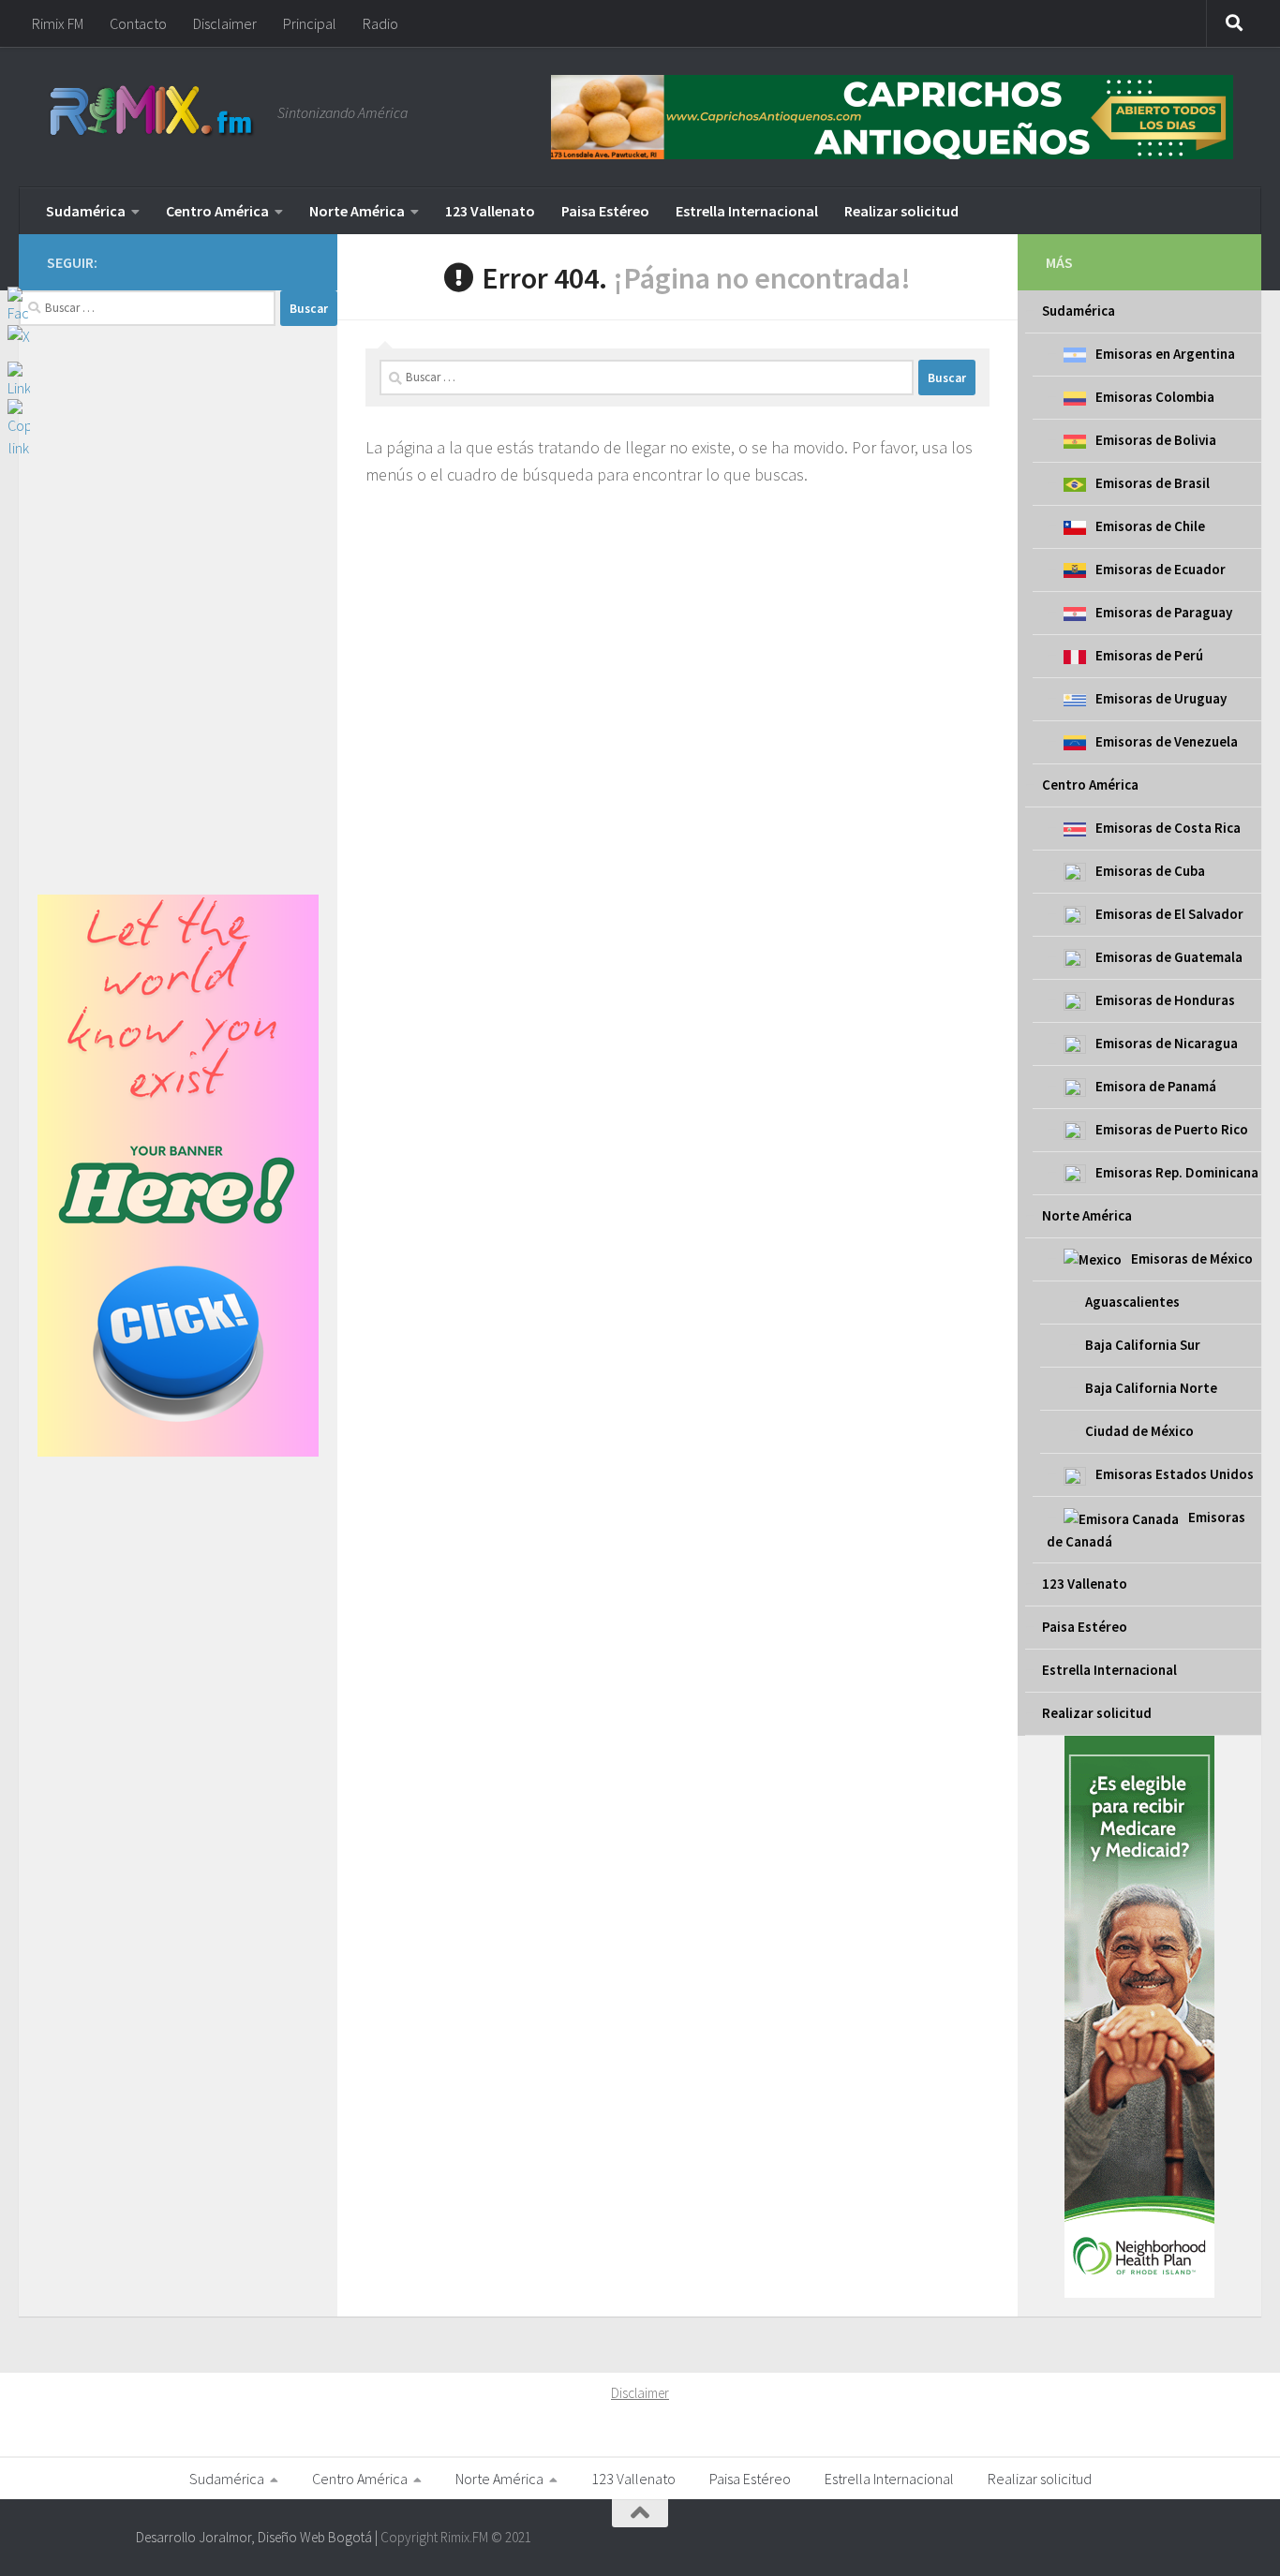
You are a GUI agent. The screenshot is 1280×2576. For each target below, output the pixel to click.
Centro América (217, 211)
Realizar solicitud (901, 211)
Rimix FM (58, 23)
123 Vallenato (490, 211)
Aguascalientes (1132, 1302)
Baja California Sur (1143, 1345)
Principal (310, 23)
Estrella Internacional (747, 211)
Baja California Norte (1151, 1388)
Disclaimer (225, 23)
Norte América (357, 211)
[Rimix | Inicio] (153, 112)
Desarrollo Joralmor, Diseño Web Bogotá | (258, 2537)
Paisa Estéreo (605, 211)
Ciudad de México (1139, 1431)
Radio (380, 23)
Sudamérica (86, 211)
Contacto (138, 23)
